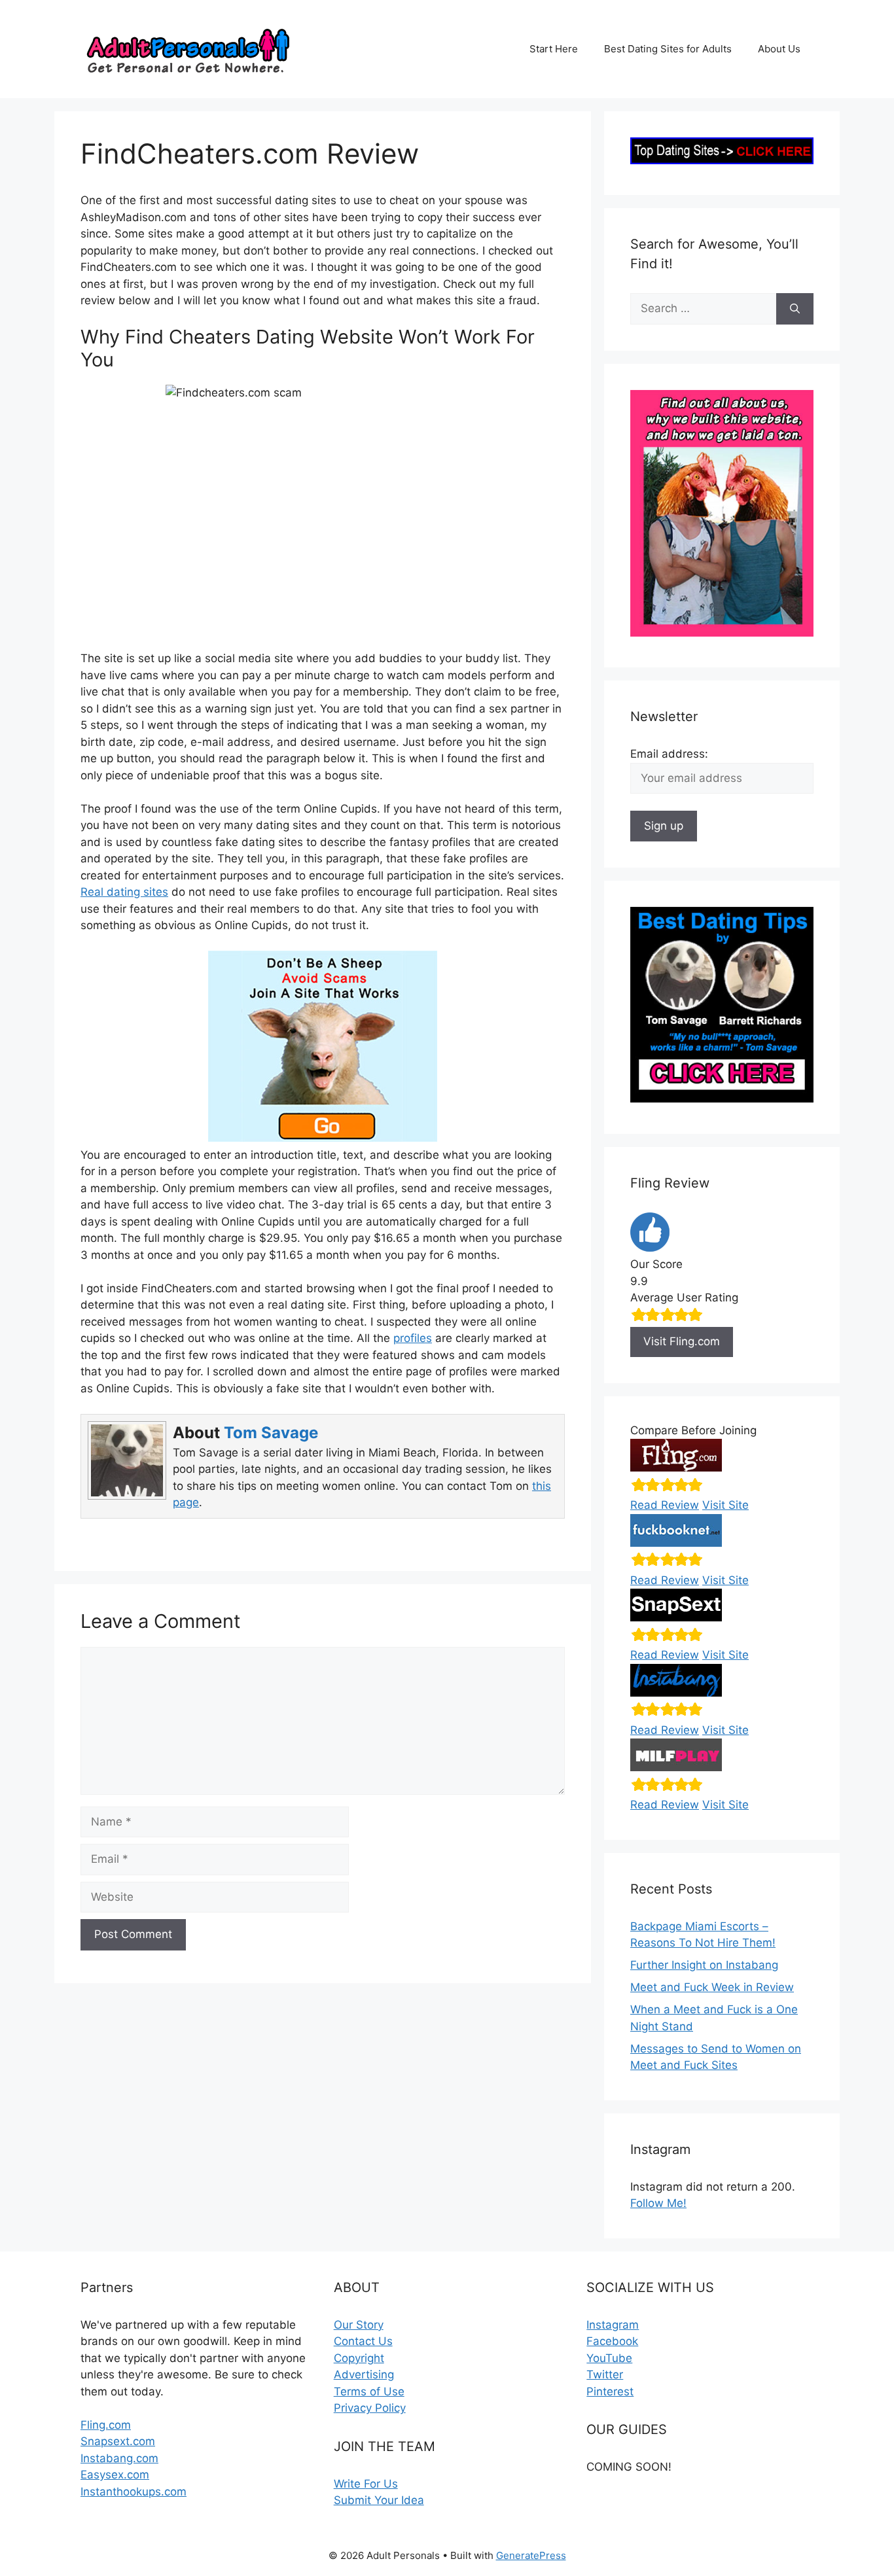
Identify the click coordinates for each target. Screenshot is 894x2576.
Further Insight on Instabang (704, 1965)
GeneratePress (531, 2555)
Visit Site (725, 1505)
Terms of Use (369, 2391)
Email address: (669, 754)
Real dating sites (124, 892)
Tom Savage (271, 1433)
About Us (779, 49)
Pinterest (610, 2391)
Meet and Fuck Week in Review (712, 1987)
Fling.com (106, 2425)
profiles (413, 1338)
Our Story (359, 2325)
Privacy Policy (370, 2408)
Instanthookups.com (134, 2492)
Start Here (554, 49)
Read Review (665, 1505)
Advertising (364, 2374)
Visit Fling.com (682, 1341)
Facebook (612, 2341)
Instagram (613, 2325)
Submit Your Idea (379, 2500)
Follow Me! (658, 2203)
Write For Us (366, 2484)
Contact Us (363, 2341)
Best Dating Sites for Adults (668, 49)
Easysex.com (115, 2475)
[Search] (795, 309)
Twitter (605, 2374)
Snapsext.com (118, 2441)
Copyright (359, 2358)
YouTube (609, 2358)
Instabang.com (119, 2458)
